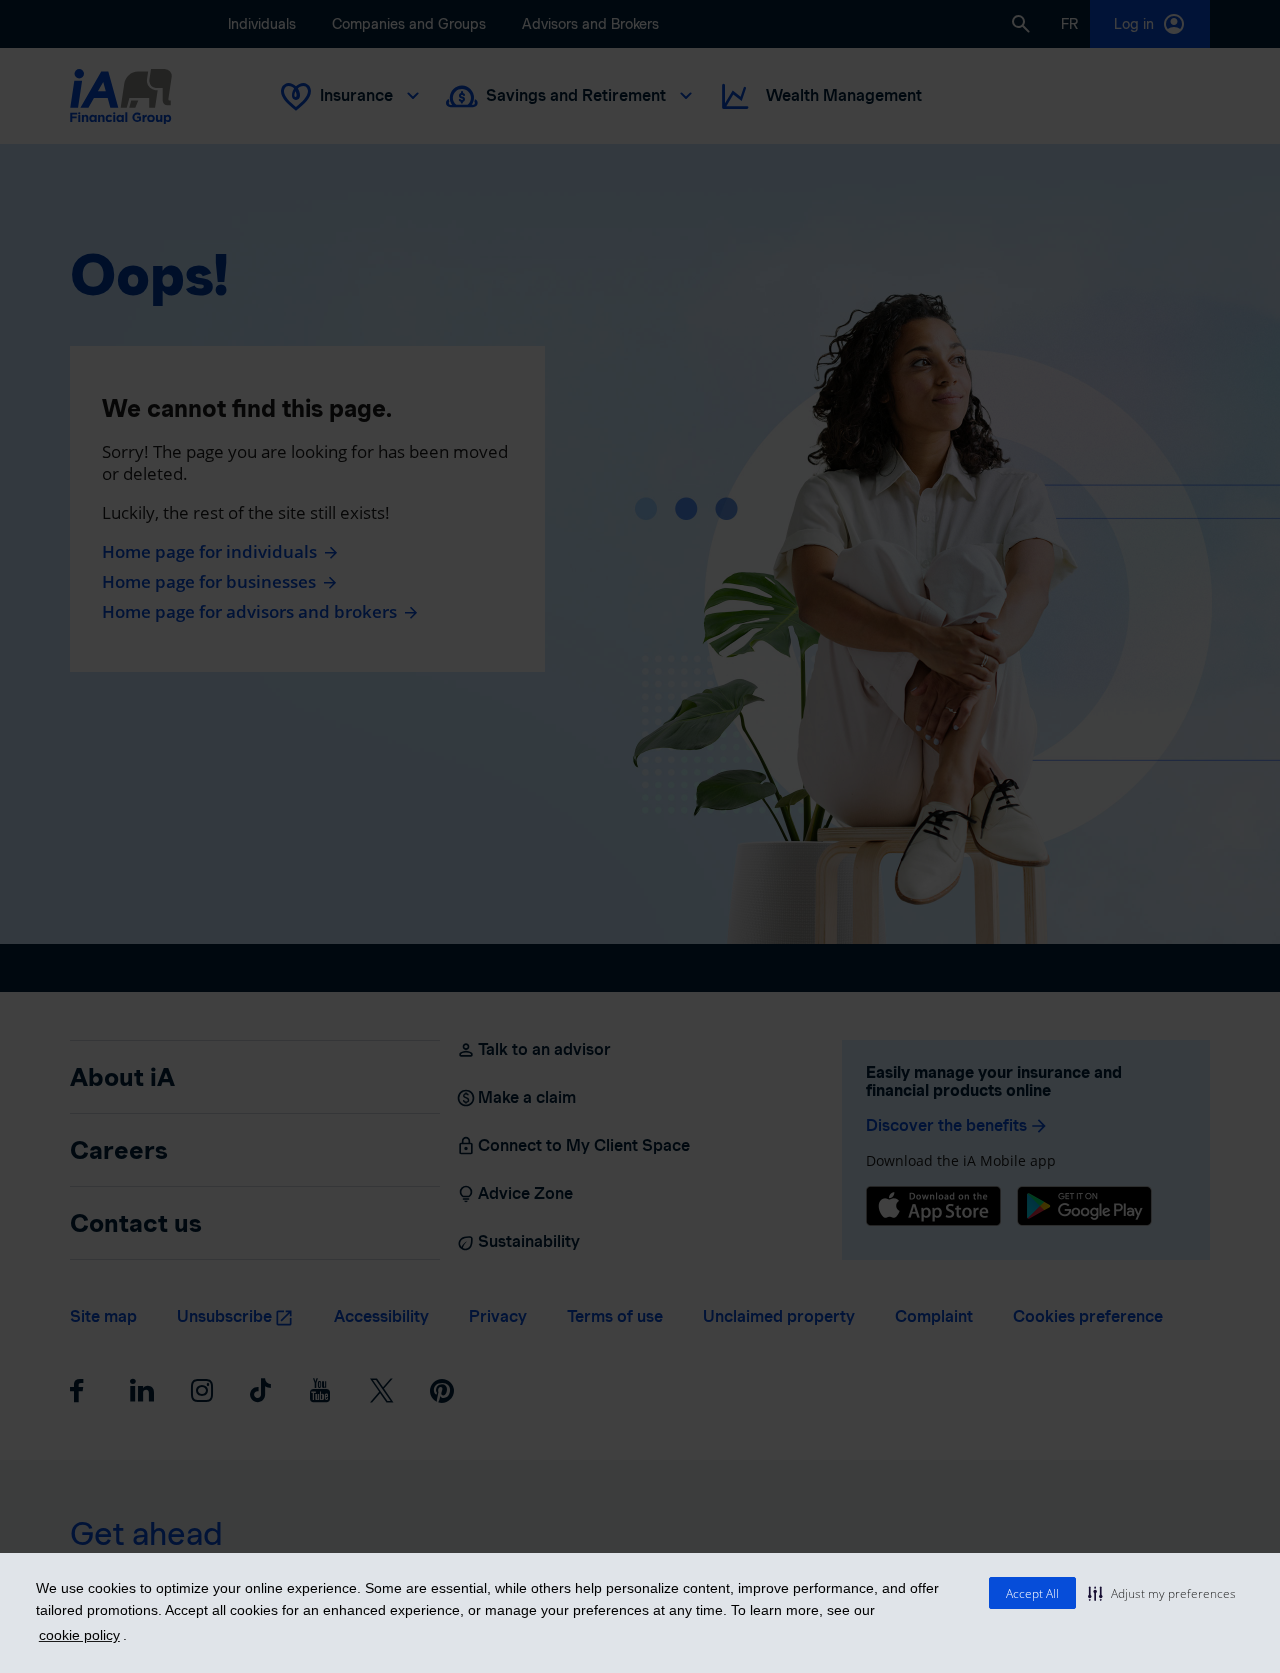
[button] (1162, 1593)
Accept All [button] (1032, 1593)
